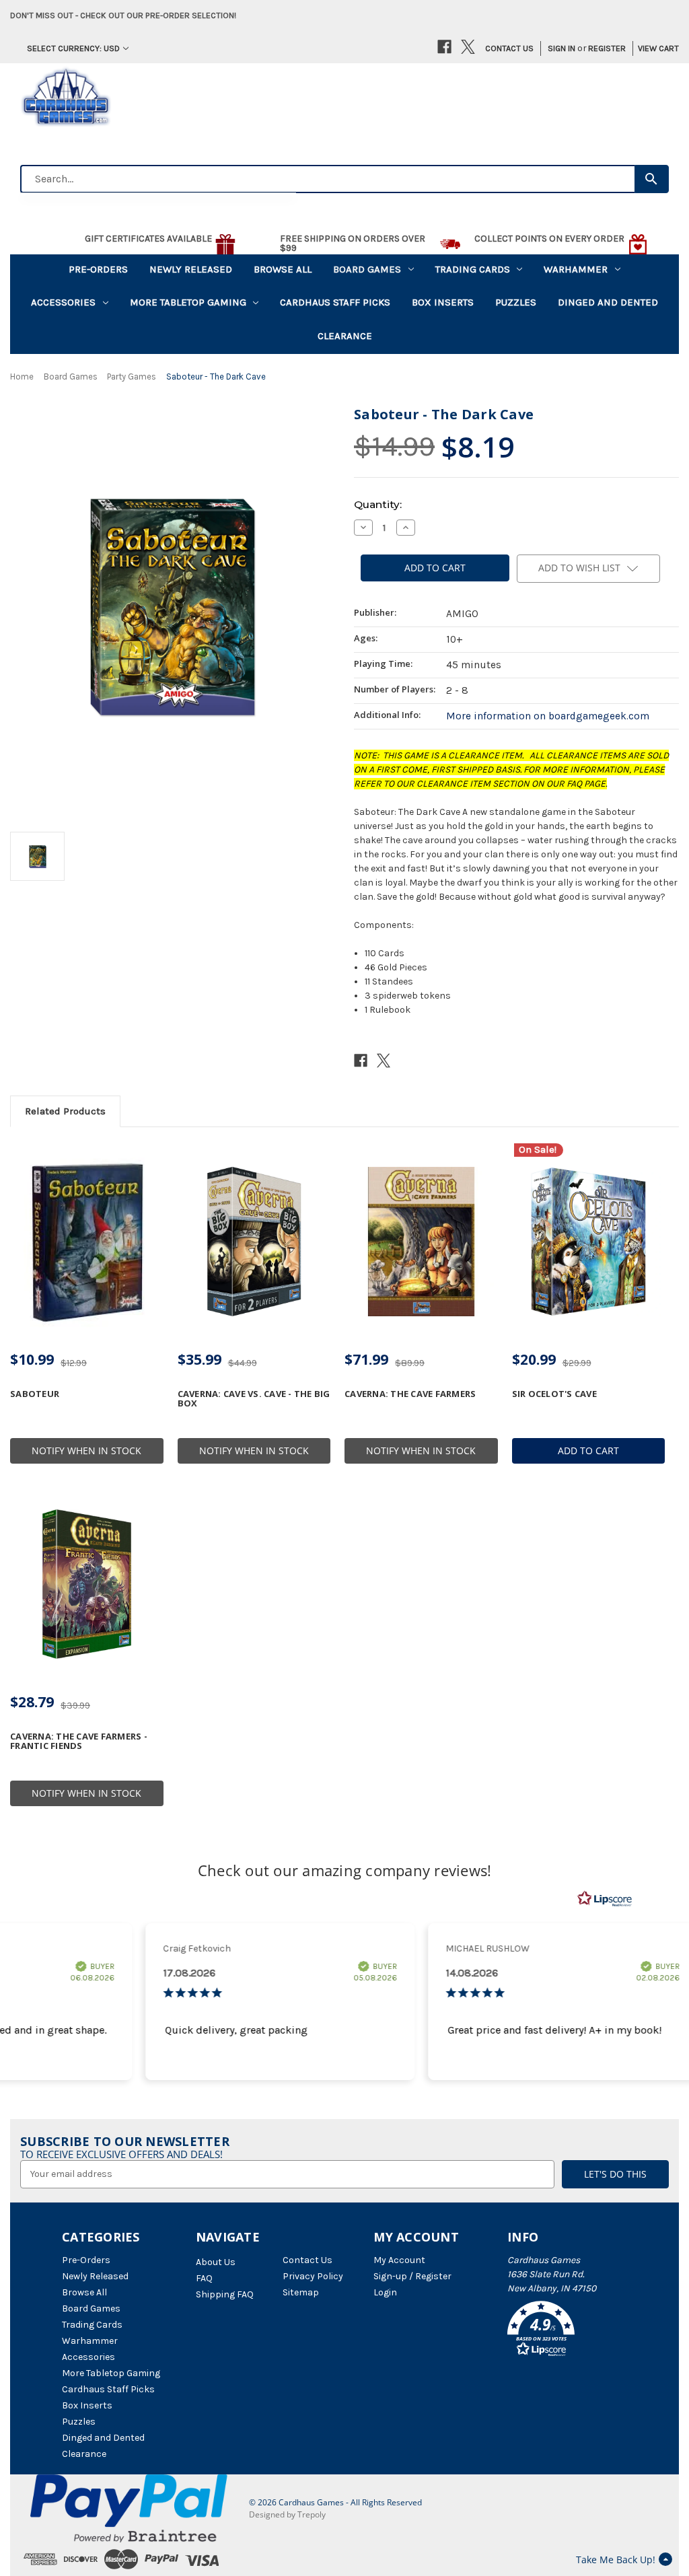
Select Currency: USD (73, 48)
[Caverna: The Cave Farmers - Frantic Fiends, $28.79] (87, 1584)
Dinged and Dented (608, 302)
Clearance (345, 336)
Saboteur (35, 1394)
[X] (468, 47)
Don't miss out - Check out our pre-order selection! (123, 15)
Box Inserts (443, 302)
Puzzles (516, 302)
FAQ (204, 2278)
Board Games (367, 269)
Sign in (561, 48)
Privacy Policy (313, 2276)
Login (385, 2292)
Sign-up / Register (412, 2276)
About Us (216, 2262)
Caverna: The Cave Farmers (410, 1394)
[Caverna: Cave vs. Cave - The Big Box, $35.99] (254, 1242)
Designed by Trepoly (287, 2514)
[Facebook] (444, 47)
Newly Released (191, 269)
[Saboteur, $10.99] (87, 1242)
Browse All (283, 269)
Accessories (63, 302)
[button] (567, 2331)
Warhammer (576, 269)
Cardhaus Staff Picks (335, 302)
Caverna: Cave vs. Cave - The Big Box (254, 1399)
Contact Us (509, 48)
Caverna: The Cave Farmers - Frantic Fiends (79, 1741)
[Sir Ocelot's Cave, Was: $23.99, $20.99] (589, 1242)
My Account (399, 2260)
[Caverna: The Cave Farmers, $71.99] (421, 1242)
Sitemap (301, 2292)
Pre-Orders (98, 269)
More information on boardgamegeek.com (548, 716)
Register (607, 48)
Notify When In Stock (86, 1451)
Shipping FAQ (225, 2294)
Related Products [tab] (65, 1111)
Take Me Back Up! (616, 2560)
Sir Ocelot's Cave (554, 1394)
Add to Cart (588, 1451)
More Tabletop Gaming (188, 302)
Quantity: (378, 504)
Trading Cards (473, 269)
